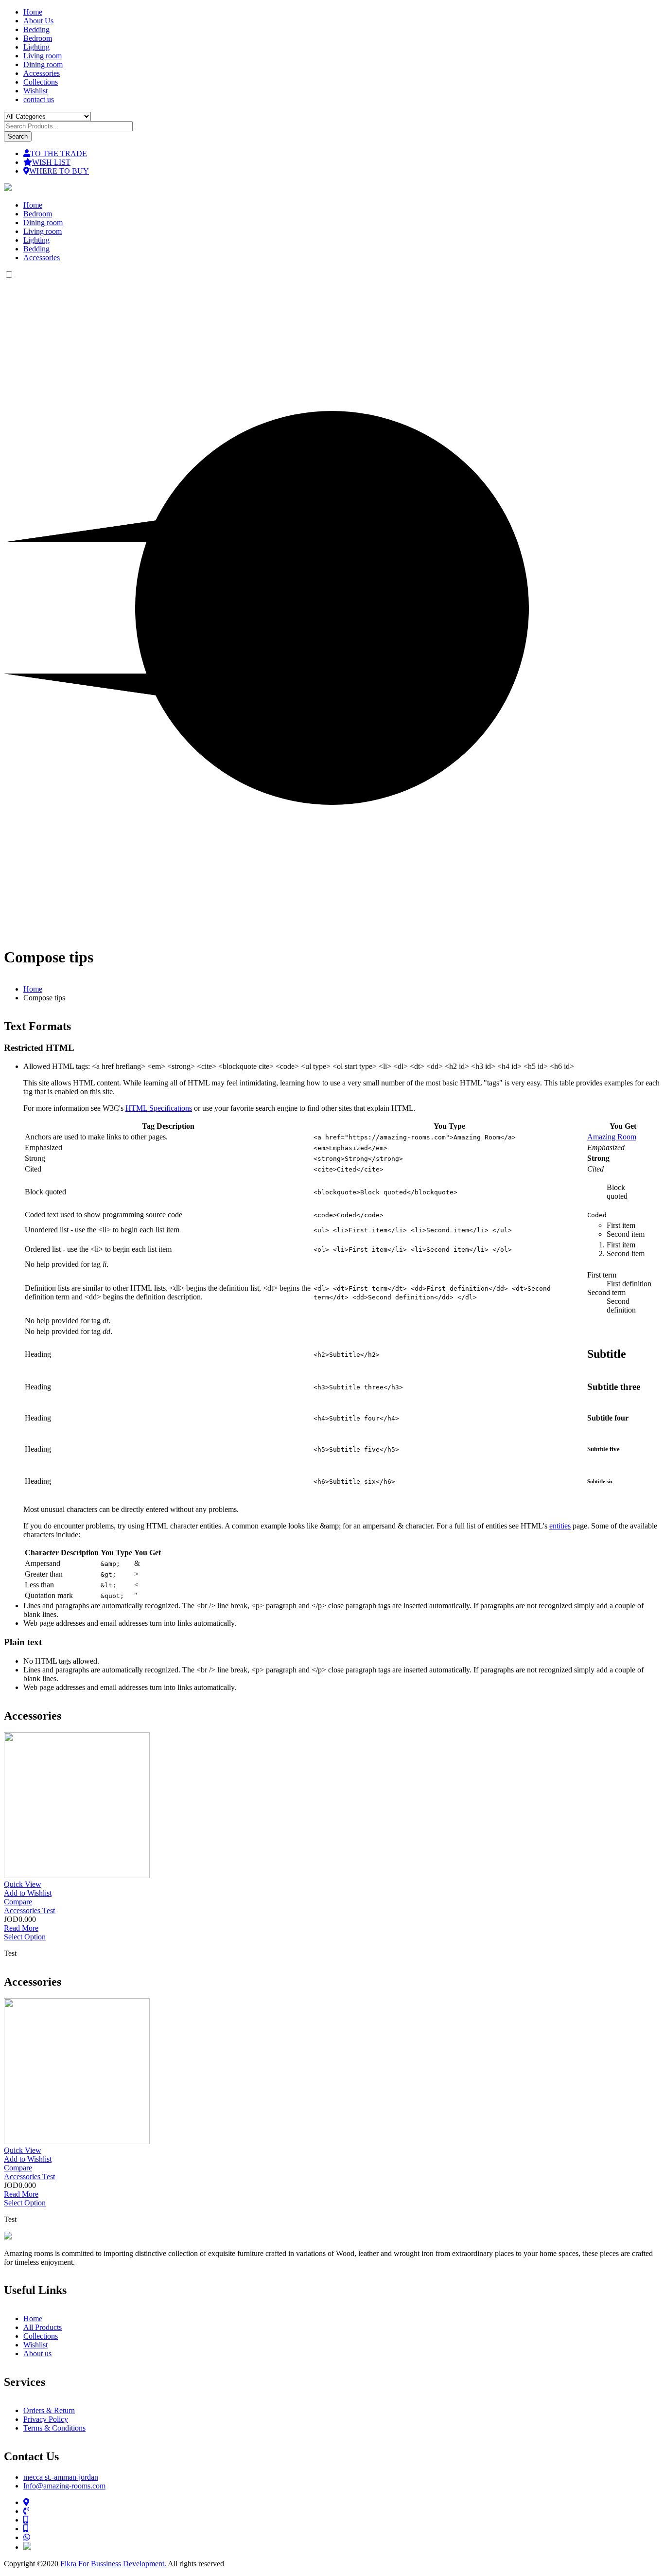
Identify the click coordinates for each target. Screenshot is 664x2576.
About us (37, 2354)
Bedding (36, 29)
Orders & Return (49, 2410)
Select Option (25, 1937)
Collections (41, 82)
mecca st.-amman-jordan (61, 2477)
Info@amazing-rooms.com (64, 2486)
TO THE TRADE (59, 153)
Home (33, 12)
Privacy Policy (46, 2419)
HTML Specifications (159, 1108)
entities (560, 1526)
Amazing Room (612, 1137)
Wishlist (35, 91)
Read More (21, 1928)
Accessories (42, 73)
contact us (39, 99)
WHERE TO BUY (59, 171)
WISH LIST (51, 162)
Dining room (43, 64)
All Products (43, 2327)
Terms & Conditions (54, 2428)
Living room (43, 56)
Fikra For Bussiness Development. (113, 2564)
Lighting (36, 47)
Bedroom (38, 38)
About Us (38, 21)
